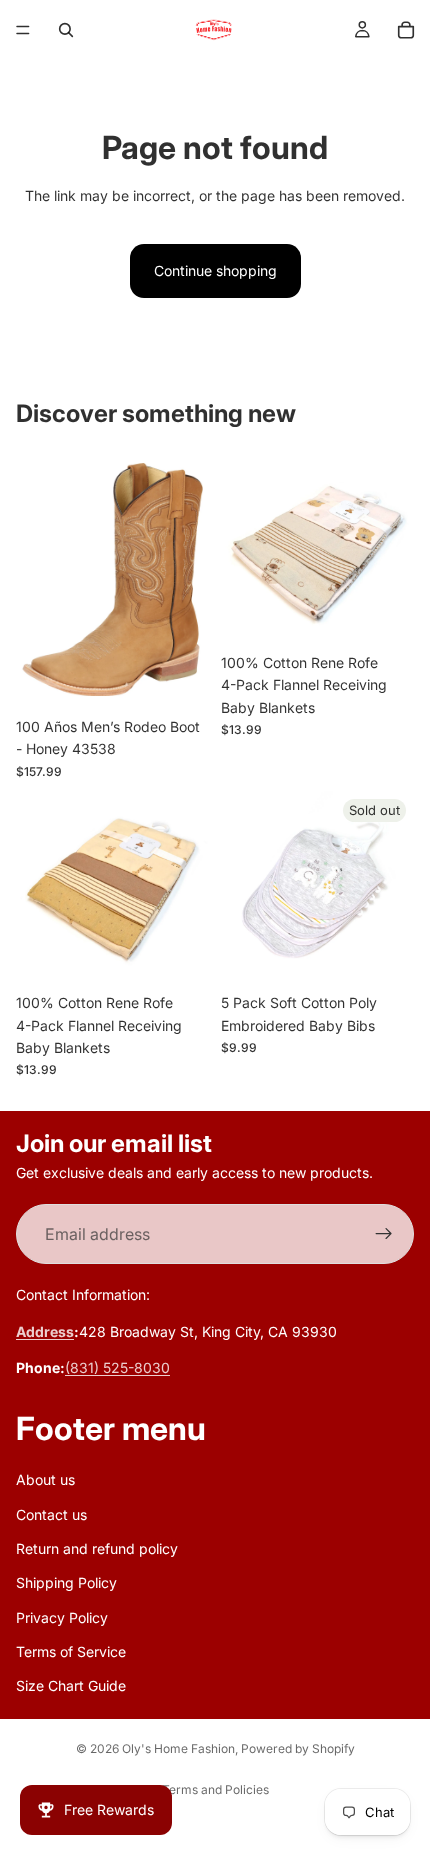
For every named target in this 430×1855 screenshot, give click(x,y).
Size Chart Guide (71, 1686)
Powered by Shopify (298, 1748)
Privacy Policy (62, 1617)
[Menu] (23, 30)
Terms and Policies (215, 1789)
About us (45, 1480)
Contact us (51, 1514)
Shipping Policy (66, 1583)
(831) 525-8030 (117, 1368)
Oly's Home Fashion (178, 1748)
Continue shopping (215, 270)
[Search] (66, 30)
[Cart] (406, 30)
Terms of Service (71, 1651)
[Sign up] (384, 1235)
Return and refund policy (97, 1548)
